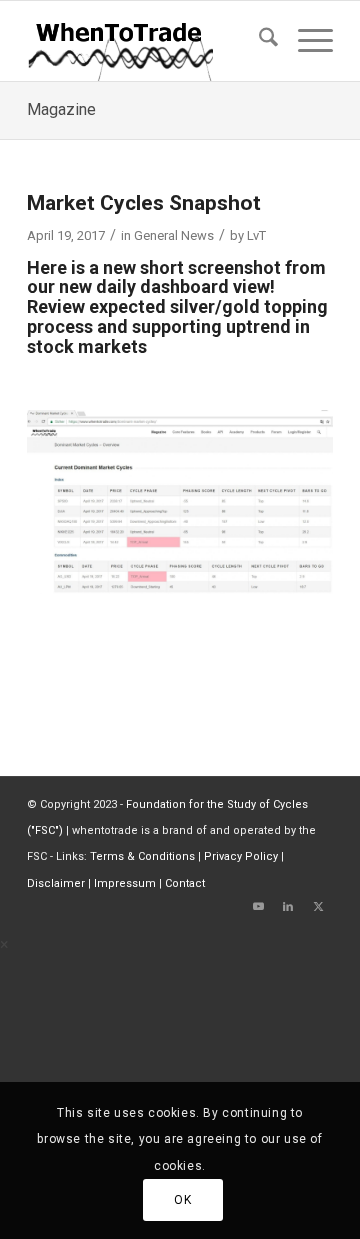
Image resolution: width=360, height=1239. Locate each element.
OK (182, 1200)
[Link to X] (318, 907)
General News (174, 235)
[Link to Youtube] (258, 907)
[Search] (258, 41)
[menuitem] (258, 41)
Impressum (125, 883)
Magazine (61, 109)
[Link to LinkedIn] (288, 907)
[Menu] (305, 41)
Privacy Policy (241, 856)
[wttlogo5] (149, 41)
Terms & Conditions (142, 856)
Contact (185, 883)
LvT (256, 235)
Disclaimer (56, 883)
